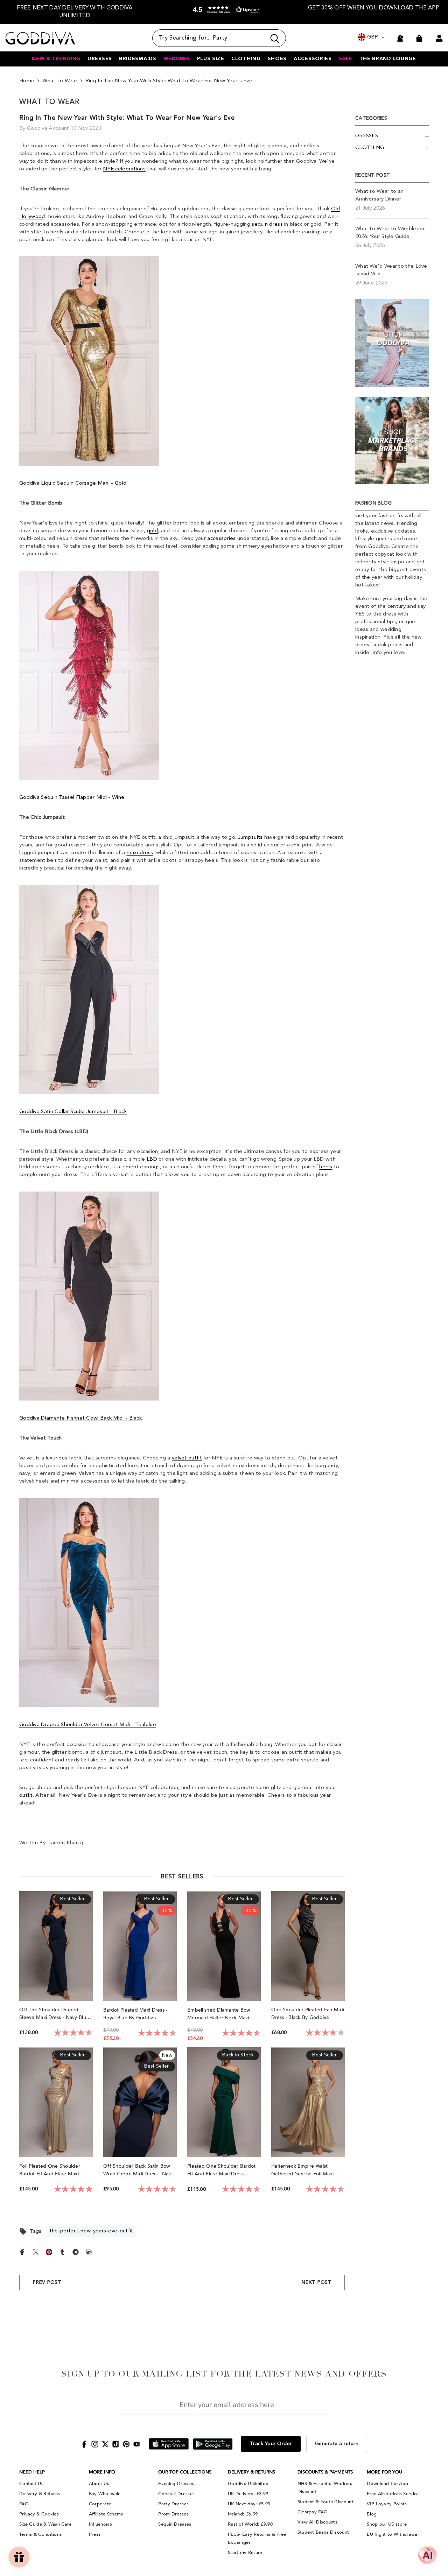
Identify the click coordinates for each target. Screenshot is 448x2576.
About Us (99, 2484)
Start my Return (245, 2553)
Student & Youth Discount (325, 2502)
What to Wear (60, 81)
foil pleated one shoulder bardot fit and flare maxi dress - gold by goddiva (50, 2170)
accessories (221, 539)
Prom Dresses (173, 2514)
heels (326, 1167)
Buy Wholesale (105, 2494)
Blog (372, 2514)
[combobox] (209, 38)
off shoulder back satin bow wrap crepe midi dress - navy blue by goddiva (138, 2170)
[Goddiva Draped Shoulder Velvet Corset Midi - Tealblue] (89, 1603)
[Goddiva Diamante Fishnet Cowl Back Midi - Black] (89, 1296)
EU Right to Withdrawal (393, 2534)
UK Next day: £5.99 (249, 2504)
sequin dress (267, 224)
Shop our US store (387, 2524)
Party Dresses (173, 2504)
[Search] (219, 38)
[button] (224, 13)
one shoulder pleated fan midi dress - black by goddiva (308, 2014)
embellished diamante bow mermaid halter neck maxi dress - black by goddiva (219, 2014)
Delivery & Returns (40, 2494)
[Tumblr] (62, 2251)
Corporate (100, 2504)
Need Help (32, 2472)
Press (95, 2534)
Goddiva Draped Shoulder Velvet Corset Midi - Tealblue (88, 1725)
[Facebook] (22, 2251)
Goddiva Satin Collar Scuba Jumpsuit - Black (73, 1112)
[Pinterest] (49, 2251)
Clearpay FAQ (313, 2512)
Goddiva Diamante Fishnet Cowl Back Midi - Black (80, 1418)
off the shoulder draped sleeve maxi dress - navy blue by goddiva (54, 2014)
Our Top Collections (185, 2472)
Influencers (100, 2524)
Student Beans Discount (323, 2532)
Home (27, 81)
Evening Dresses (176, 2484)
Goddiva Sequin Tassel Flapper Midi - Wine (72, 798)
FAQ (24, 2504)
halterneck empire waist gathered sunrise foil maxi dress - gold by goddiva (302, 2170)
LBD (152, 1159)
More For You (384, 2472)
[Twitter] (36, 2251)
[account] (439, 38)
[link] (392, 343)
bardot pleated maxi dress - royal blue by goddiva (135, 2014)
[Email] (89, 2251)
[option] (75, 12)
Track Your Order (271, 2444)
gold (152, 531)
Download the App (387, 2484)
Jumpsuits (250, 837)
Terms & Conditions (40, 2534)
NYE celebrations (124, 169)
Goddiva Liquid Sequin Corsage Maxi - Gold (73, 483)
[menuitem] (392, 136)
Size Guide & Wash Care (45, 2524)
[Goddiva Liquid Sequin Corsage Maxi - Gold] (89, 361)
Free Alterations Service (393, 2494)
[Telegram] (76, 2251)
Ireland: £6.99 (243, 2514)
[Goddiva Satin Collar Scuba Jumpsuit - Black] (89, 990)
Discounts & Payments (325, 2472)
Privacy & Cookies (39, 2514)
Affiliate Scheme (106, 2514)
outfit (26, 1796)
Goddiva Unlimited (248, 2484)
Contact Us (31, 2484)
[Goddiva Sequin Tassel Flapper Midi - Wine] (89, 675)
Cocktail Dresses (176, 2494)
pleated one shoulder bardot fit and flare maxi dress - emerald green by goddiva (222, 2170)
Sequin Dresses (175, 2524)
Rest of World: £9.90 (250, 2524)
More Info (102, 2472)
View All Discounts (317, 2522)
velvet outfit (187, 1458)
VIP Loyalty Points (387, 2504)
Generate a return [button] (337, 2444)
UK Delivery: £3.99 (248, 2494)
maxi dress (140, 853)
